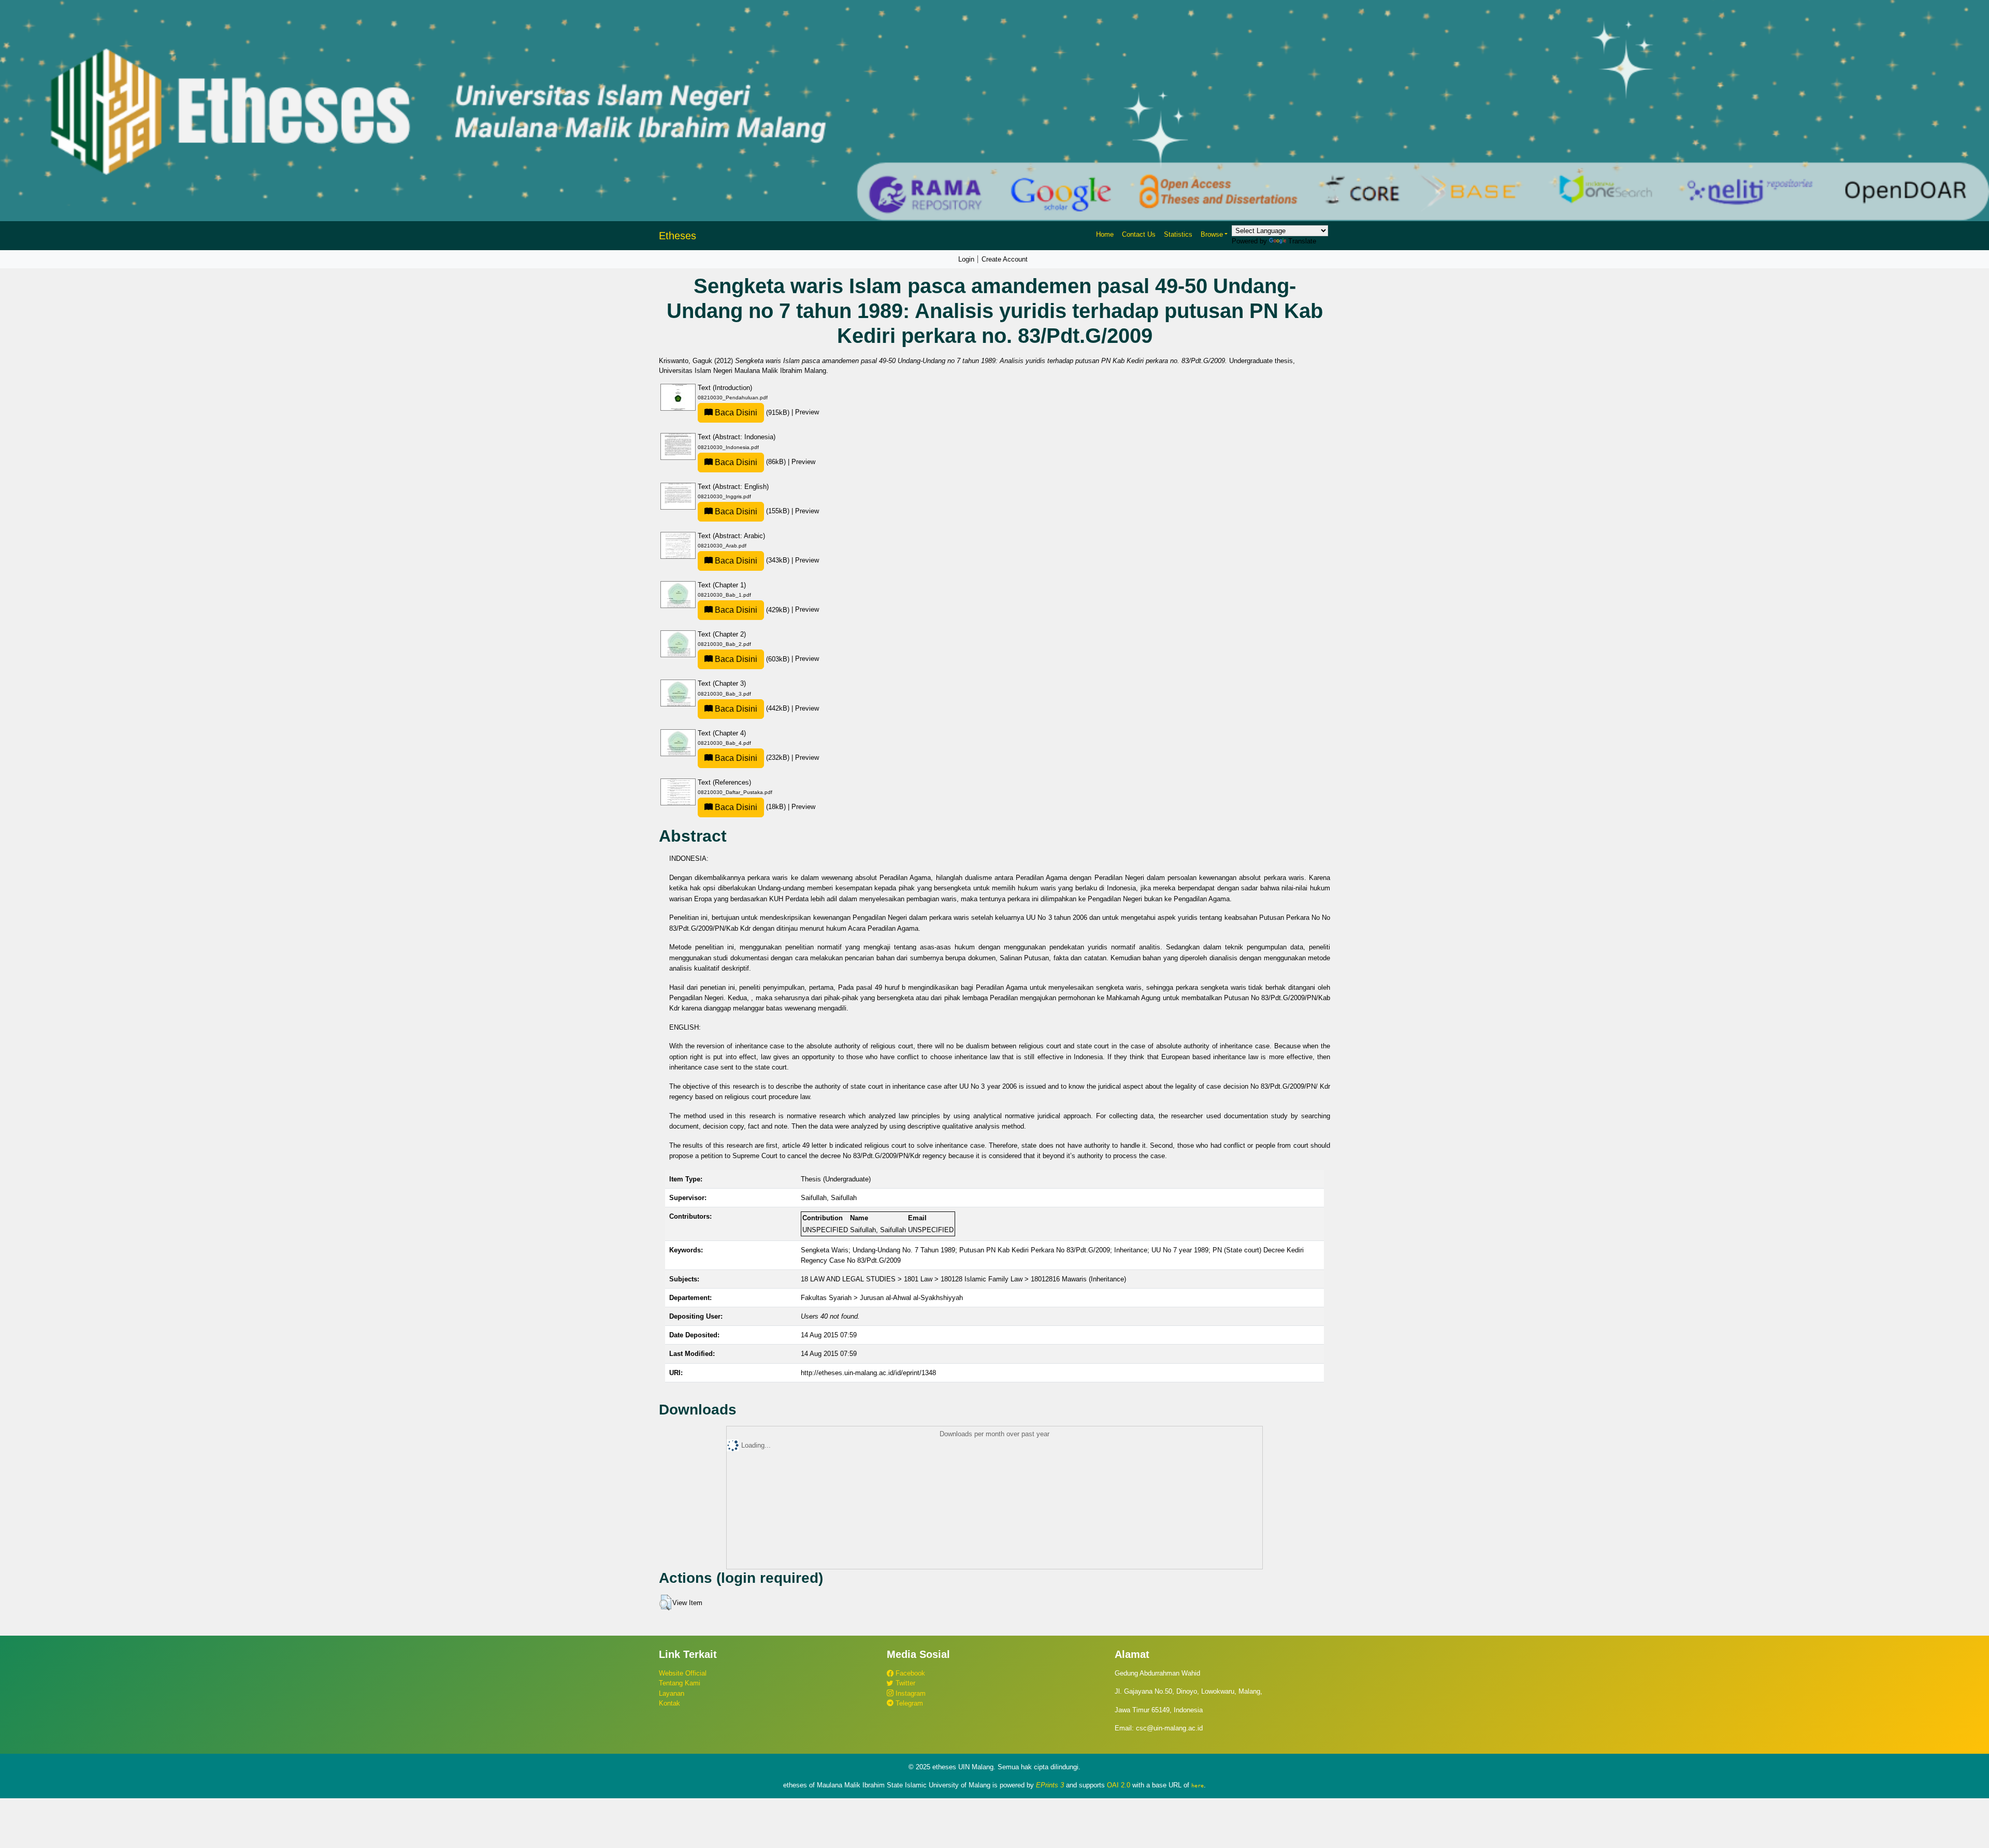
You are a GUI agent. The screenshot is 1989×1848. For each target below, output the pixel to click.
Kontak (669, 1703)
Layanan (672, 1693)
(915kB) (752, 413)
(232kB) (752, 757)
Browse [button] (1212, 234)
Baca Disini (735, 413)
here (1198, 1785)
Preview (807, 413)
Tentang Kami (680, 1683)
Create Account (1005, 259)
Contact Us (1139, 234)
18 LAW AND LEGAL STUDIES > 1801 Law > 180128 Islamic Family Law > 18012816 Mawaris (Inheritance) (963, 1279)
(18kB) (750, 807)
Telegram (908, 1703)
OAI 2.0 (1119, 1785)
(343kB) (752, 560)
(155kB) (752, 511)
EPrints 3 (1050, 1785)
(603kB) (752, 659)
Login (966, 259)
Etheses (678, 236)
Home (1105, 234)
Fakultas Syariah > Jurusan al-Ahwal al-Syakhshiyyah (882, 1298)
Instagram (910, 1693)
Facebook (909, 1673)
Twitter (904, 1683)
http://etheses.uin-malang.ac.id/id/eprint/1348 (868, 1373)
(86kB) (750, 462)
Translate (1302, 241)
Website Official (683, 1673)
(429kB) (752, 610)
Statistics (1178, 234)
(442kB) (752, 708)
